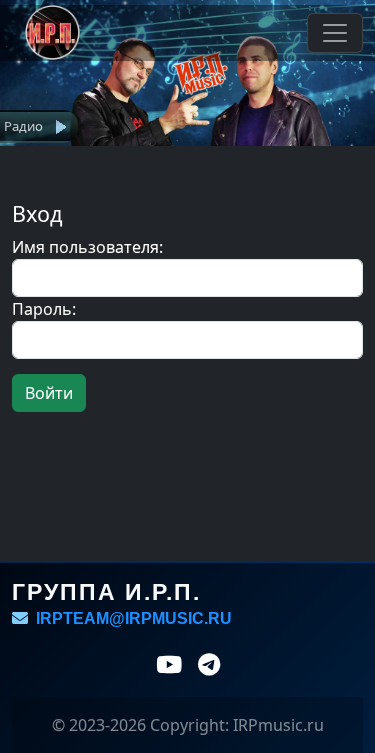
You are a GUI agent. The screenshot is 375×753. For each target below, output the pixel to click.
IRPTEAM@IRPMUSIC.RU (130, 618)
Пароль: (44, 309)
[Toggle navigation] (335, 33)
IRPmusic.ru (278, 725)
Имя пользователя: (87, 247)
